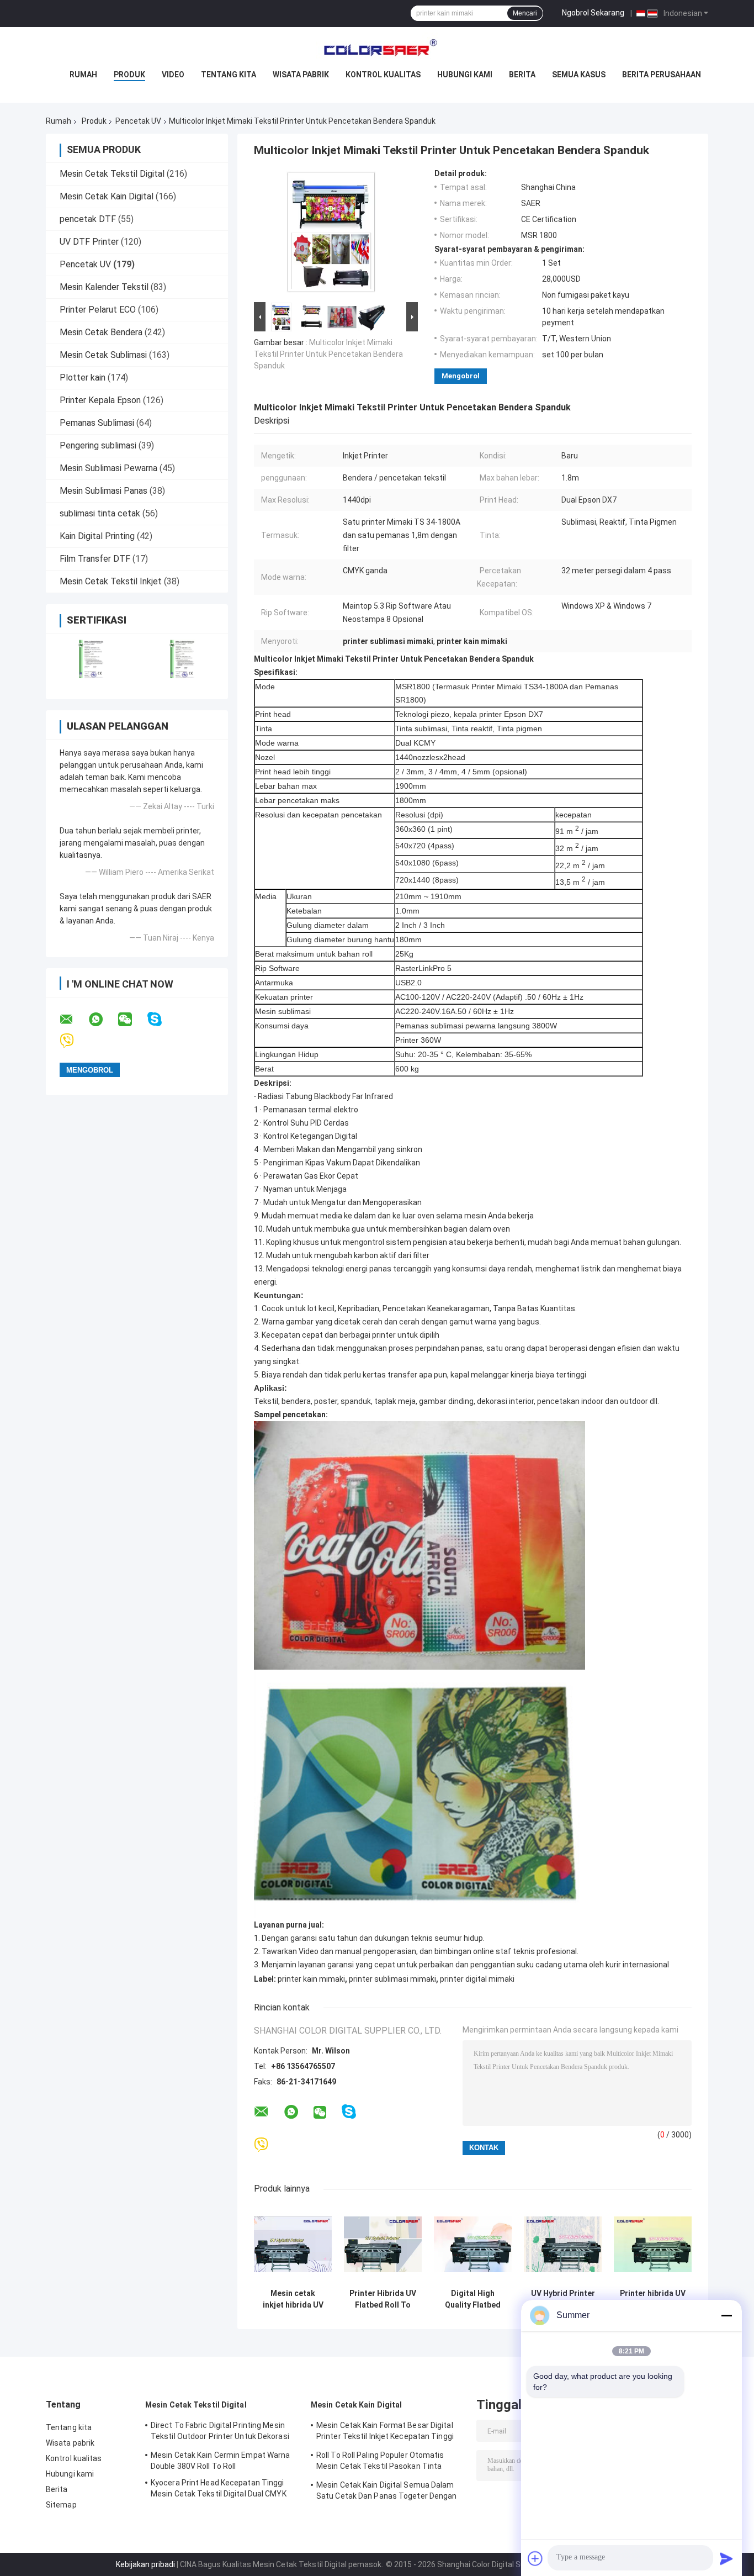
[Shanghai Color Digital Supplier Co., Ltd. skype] (161, 1019)
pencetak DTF (88, 219)
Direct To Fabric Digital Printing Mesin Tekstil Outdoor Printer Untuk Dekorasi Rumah (220, 2432)
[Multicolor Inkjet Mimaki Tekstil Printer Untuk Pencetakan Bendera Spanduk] (331, 234)
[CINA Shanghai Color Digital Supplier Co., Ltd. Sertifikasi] (91, 659)
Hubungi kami (465, 75)
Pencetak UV (138, 121)
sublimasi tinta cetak (100, 513)
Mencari (525, 13)
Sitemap (61, 2505)
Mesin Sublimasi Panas (103, 491)
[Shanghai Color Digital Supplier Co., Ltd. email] (73, 1020)
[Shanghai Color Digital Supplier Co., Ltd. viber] (74, 1041)
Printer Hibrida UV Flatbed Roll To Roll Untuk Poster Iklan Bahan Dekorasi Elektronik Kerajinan (383, 2299)
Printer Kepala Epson (100, 400)
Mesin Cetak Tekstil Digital (112, 174)
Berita (522, 75)
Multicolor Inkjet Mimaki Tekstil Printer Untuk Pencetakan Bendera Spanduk (328, 354)
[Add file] (535, 2558)
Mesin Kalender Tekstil (104, 287)
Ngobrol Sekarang (593, 13)
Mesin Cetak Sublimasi (103, 355)
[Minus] (726, 2315)
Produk (129, 75)
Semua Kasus (579, 75)
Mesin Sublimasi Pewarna (108, 468)
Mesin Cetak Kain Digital (107, 196)
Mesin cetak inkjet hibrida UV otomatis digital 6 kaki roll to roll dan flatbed (293, 2299)
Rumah (83, 75)
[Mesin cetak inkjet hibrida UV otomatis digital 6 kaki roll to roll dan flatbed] (293, 2244)
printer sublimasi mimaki (392, 1979)
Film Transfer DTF (95, 559)
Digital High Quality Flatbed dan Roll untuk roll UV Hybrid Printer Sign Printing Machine (473, 2299)
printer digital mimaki (477, 1979)
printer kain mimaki (311, 1979)
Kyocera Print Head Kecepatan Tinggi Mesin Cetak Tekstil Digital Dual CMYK (219, 2488)
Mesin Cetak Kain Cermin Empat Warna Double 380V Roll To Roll (221, 2461)
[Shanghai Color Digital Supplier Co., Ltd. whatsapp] (103, 1020)
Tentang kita (229, 75)
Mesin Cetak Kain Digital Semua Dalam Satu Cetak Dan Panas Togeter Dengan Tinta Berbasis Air (387, 2492)
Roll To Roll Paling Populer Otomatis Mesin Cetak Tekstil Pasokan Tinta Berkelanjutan (380, 2462)
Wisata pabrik (301, 75)
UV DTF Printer (89, 242)
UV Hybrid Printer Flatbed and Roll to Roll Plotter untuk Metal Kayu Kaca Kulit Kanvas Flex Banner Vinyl (563, 2299)
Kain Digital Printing (97, 536)
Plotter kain (83, 378)
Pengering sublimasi (98, 445)
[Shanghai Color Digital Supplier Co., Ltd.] (377, 49)
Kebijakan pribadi (145, 2564)
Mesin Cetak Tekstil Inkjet (111, 581)
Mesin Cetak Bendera (101, 332)
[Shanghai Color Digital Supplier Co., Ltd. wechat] (132, 1020)
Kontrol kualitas (383, 75)
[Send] (726, 2558)
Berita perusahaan (662, 75)
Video (173, 75)
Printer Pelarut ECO (98, 310)
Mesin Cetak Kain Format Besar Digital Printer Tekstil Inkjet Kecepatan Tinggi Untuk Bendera (385, 2432)
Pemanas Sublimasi (97, 423)
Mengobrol (461, 376)
